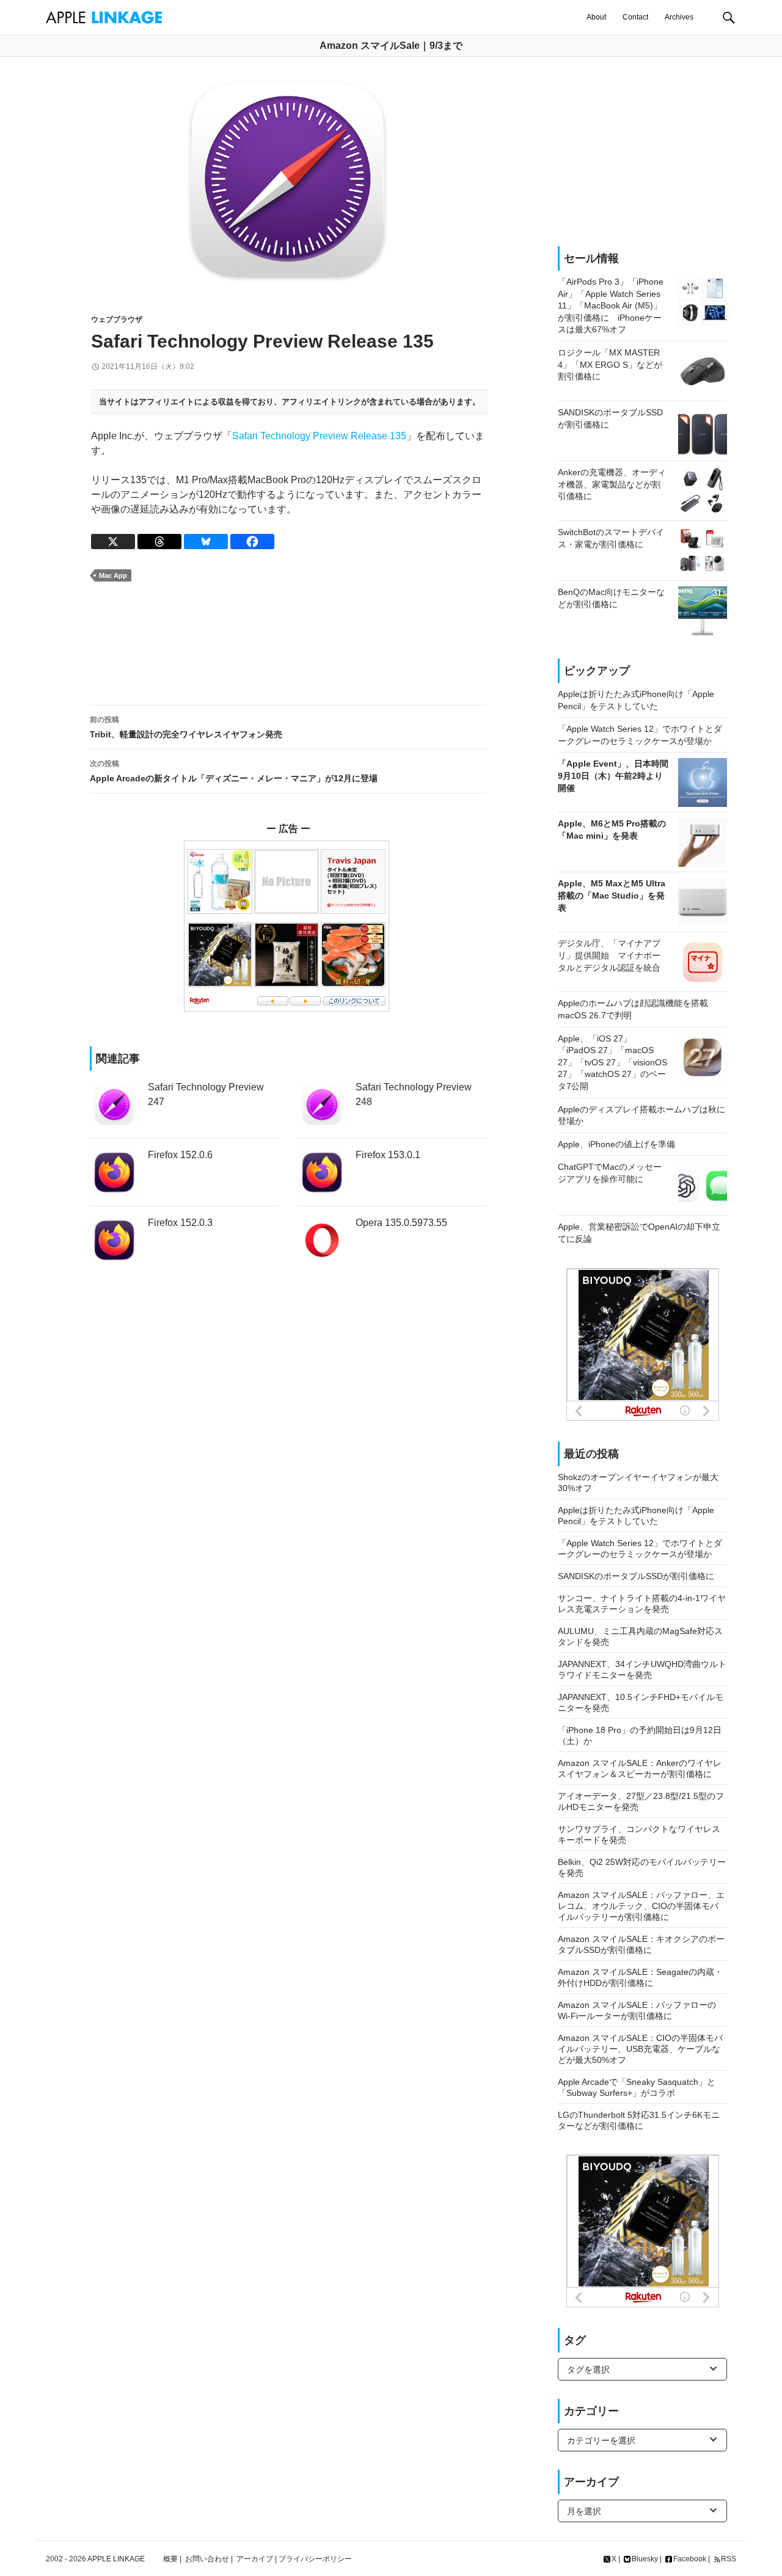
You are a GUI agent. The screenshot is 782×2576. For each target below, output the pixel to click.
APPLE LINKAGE (116, 2559)
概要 (170, 2559)
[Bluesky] (206, 542)
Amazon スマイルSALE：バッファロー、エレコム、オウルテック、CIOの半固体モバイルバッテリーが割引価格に (641, 1906)
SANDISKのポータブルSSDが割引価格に (636, 1576)
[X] (113, 542)
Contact (635, 17)
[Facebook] (252, 542)
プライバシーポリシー (315, 2559)
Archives (679, 17)
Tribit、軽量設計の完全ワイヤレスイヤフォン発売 (186, 727)
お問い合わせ (207, 2559)
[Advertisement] (288, 644)
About (596, 17)
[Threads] (159, 542)
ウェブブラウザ (117, 319)
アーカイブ (255, 2559)
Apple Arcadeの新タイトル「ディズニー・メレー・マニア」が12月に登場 (234, 771)
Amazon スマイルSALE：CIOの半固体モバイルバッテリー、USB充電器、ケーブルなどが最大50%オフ (640, 2049)
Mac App (113, 575)
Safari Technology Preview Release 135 (319, 436)
